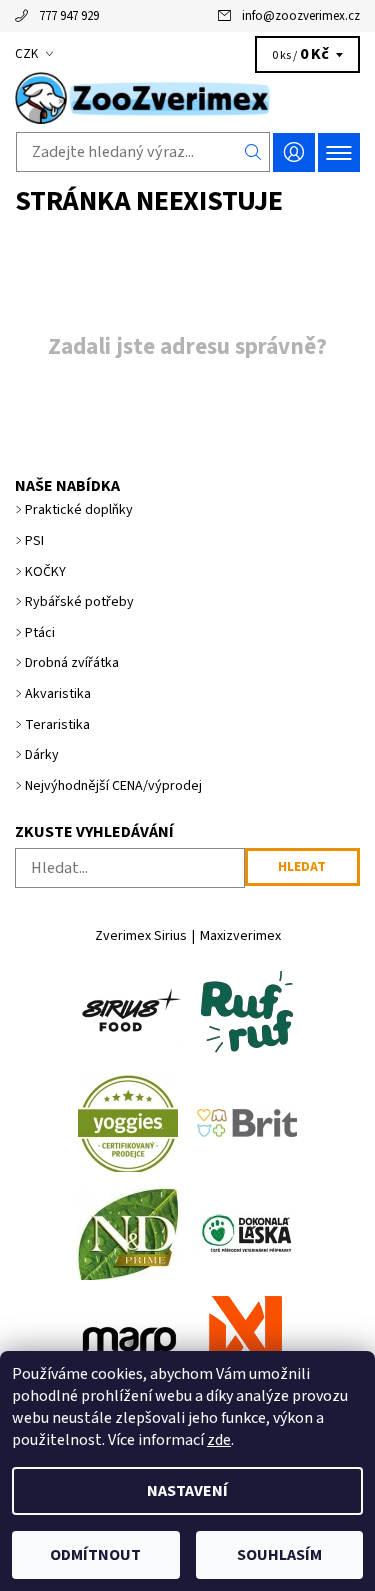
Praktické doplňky (79, 510)
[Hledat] (253, 152)
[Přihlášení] (294, 152)
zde (219, 1440)
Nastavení (187, 1491)
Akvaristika (58, 694)
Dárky (42, 755)
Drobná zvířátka (72, 663)
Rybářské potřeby (79, 602)
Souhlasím (279, 1555)
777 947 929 (69, 16)
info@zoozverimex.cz (301, 16)
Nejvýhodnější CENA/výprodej (113, 786)
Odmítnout (95, 1555)
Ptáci (40, 633)
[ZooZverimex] (187, 98)
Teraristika (57, 725)
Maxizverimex (240, 936)
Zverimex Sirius (141, 936)
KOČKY (45, 572)
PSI (34, 541)
